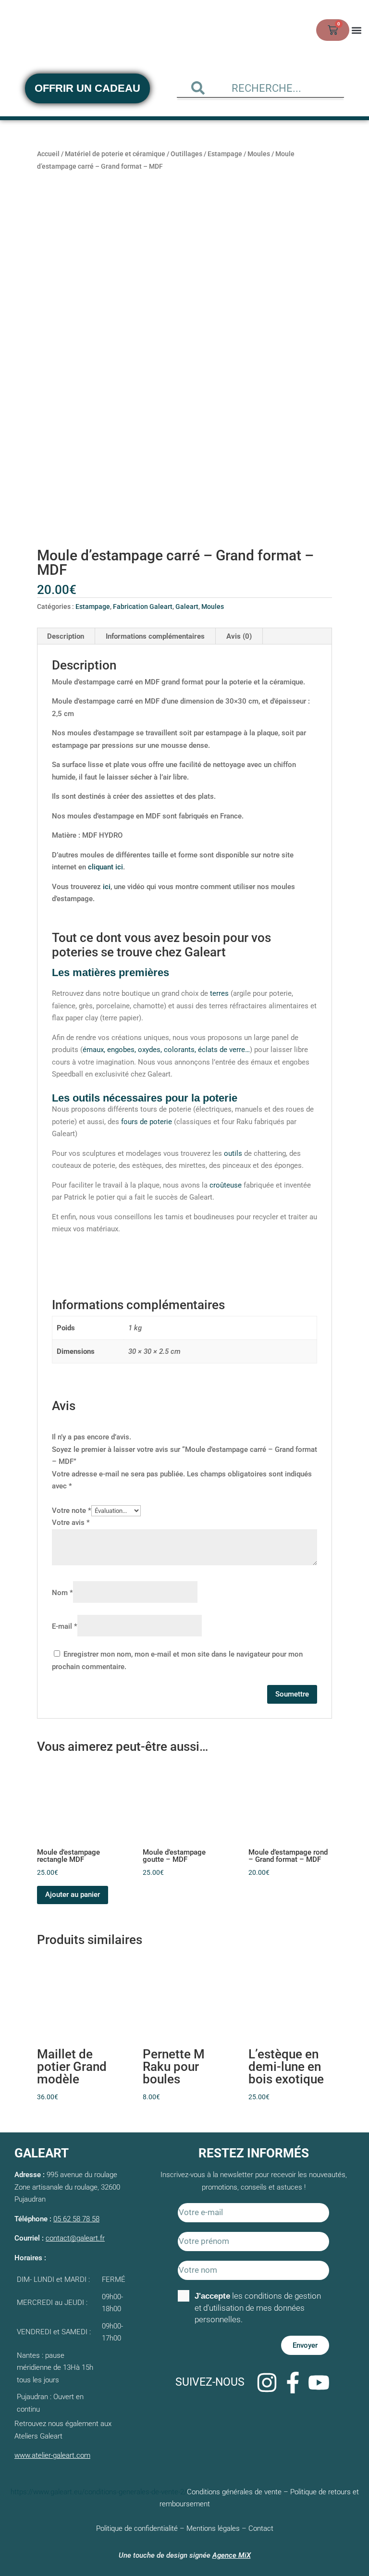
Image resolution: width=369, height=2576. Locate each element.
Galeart (187, 607)
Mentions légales (213, 2528)
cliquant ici (105, 867)
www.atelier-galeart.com (52, 2455)
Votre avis (71, 1523)
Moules (259, 154)
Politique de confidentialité (137, 2528)
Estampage (225, 154)
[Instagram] (267, 2382)
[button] (356, 30)
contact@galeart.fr (75, 2238)
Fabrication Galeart (143, 607)
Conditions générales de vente (234, 2492)
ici (107, 887)
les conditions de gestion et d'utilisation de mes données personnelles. (258, 2308)
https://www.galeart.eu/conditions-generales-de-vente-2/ (99, 2492)
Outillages (186, 154)
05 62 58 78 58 (76, 2219)
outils (233, 1153)
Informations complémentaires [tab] (155, 636)
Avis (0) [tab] (239, 636)
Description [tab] (66, 636)
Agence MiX (232, 2555)
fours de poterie (147, 1122)
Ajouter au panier (73, 1895)
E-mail (65, 1626)
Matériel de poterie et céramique (115, 154)
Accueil (48, 154)
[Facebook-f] (293, 2382)
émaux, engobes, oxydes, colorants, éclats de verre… (166, 1050)
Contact (261, 2528)
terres (219, 993)
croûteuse (226, 1185)
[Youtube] (319, 2382)
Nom (62, 1593)
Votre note (72, 1511)
